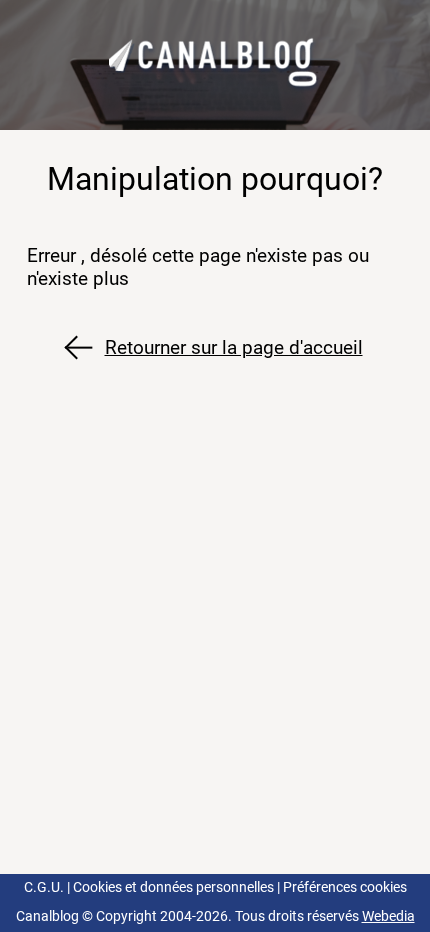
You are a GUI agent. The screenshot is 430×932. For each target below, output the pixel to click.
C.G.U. (44, 887)
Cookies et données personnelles (173, 887)
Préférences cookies (345, 887)
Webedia (388, 916)
